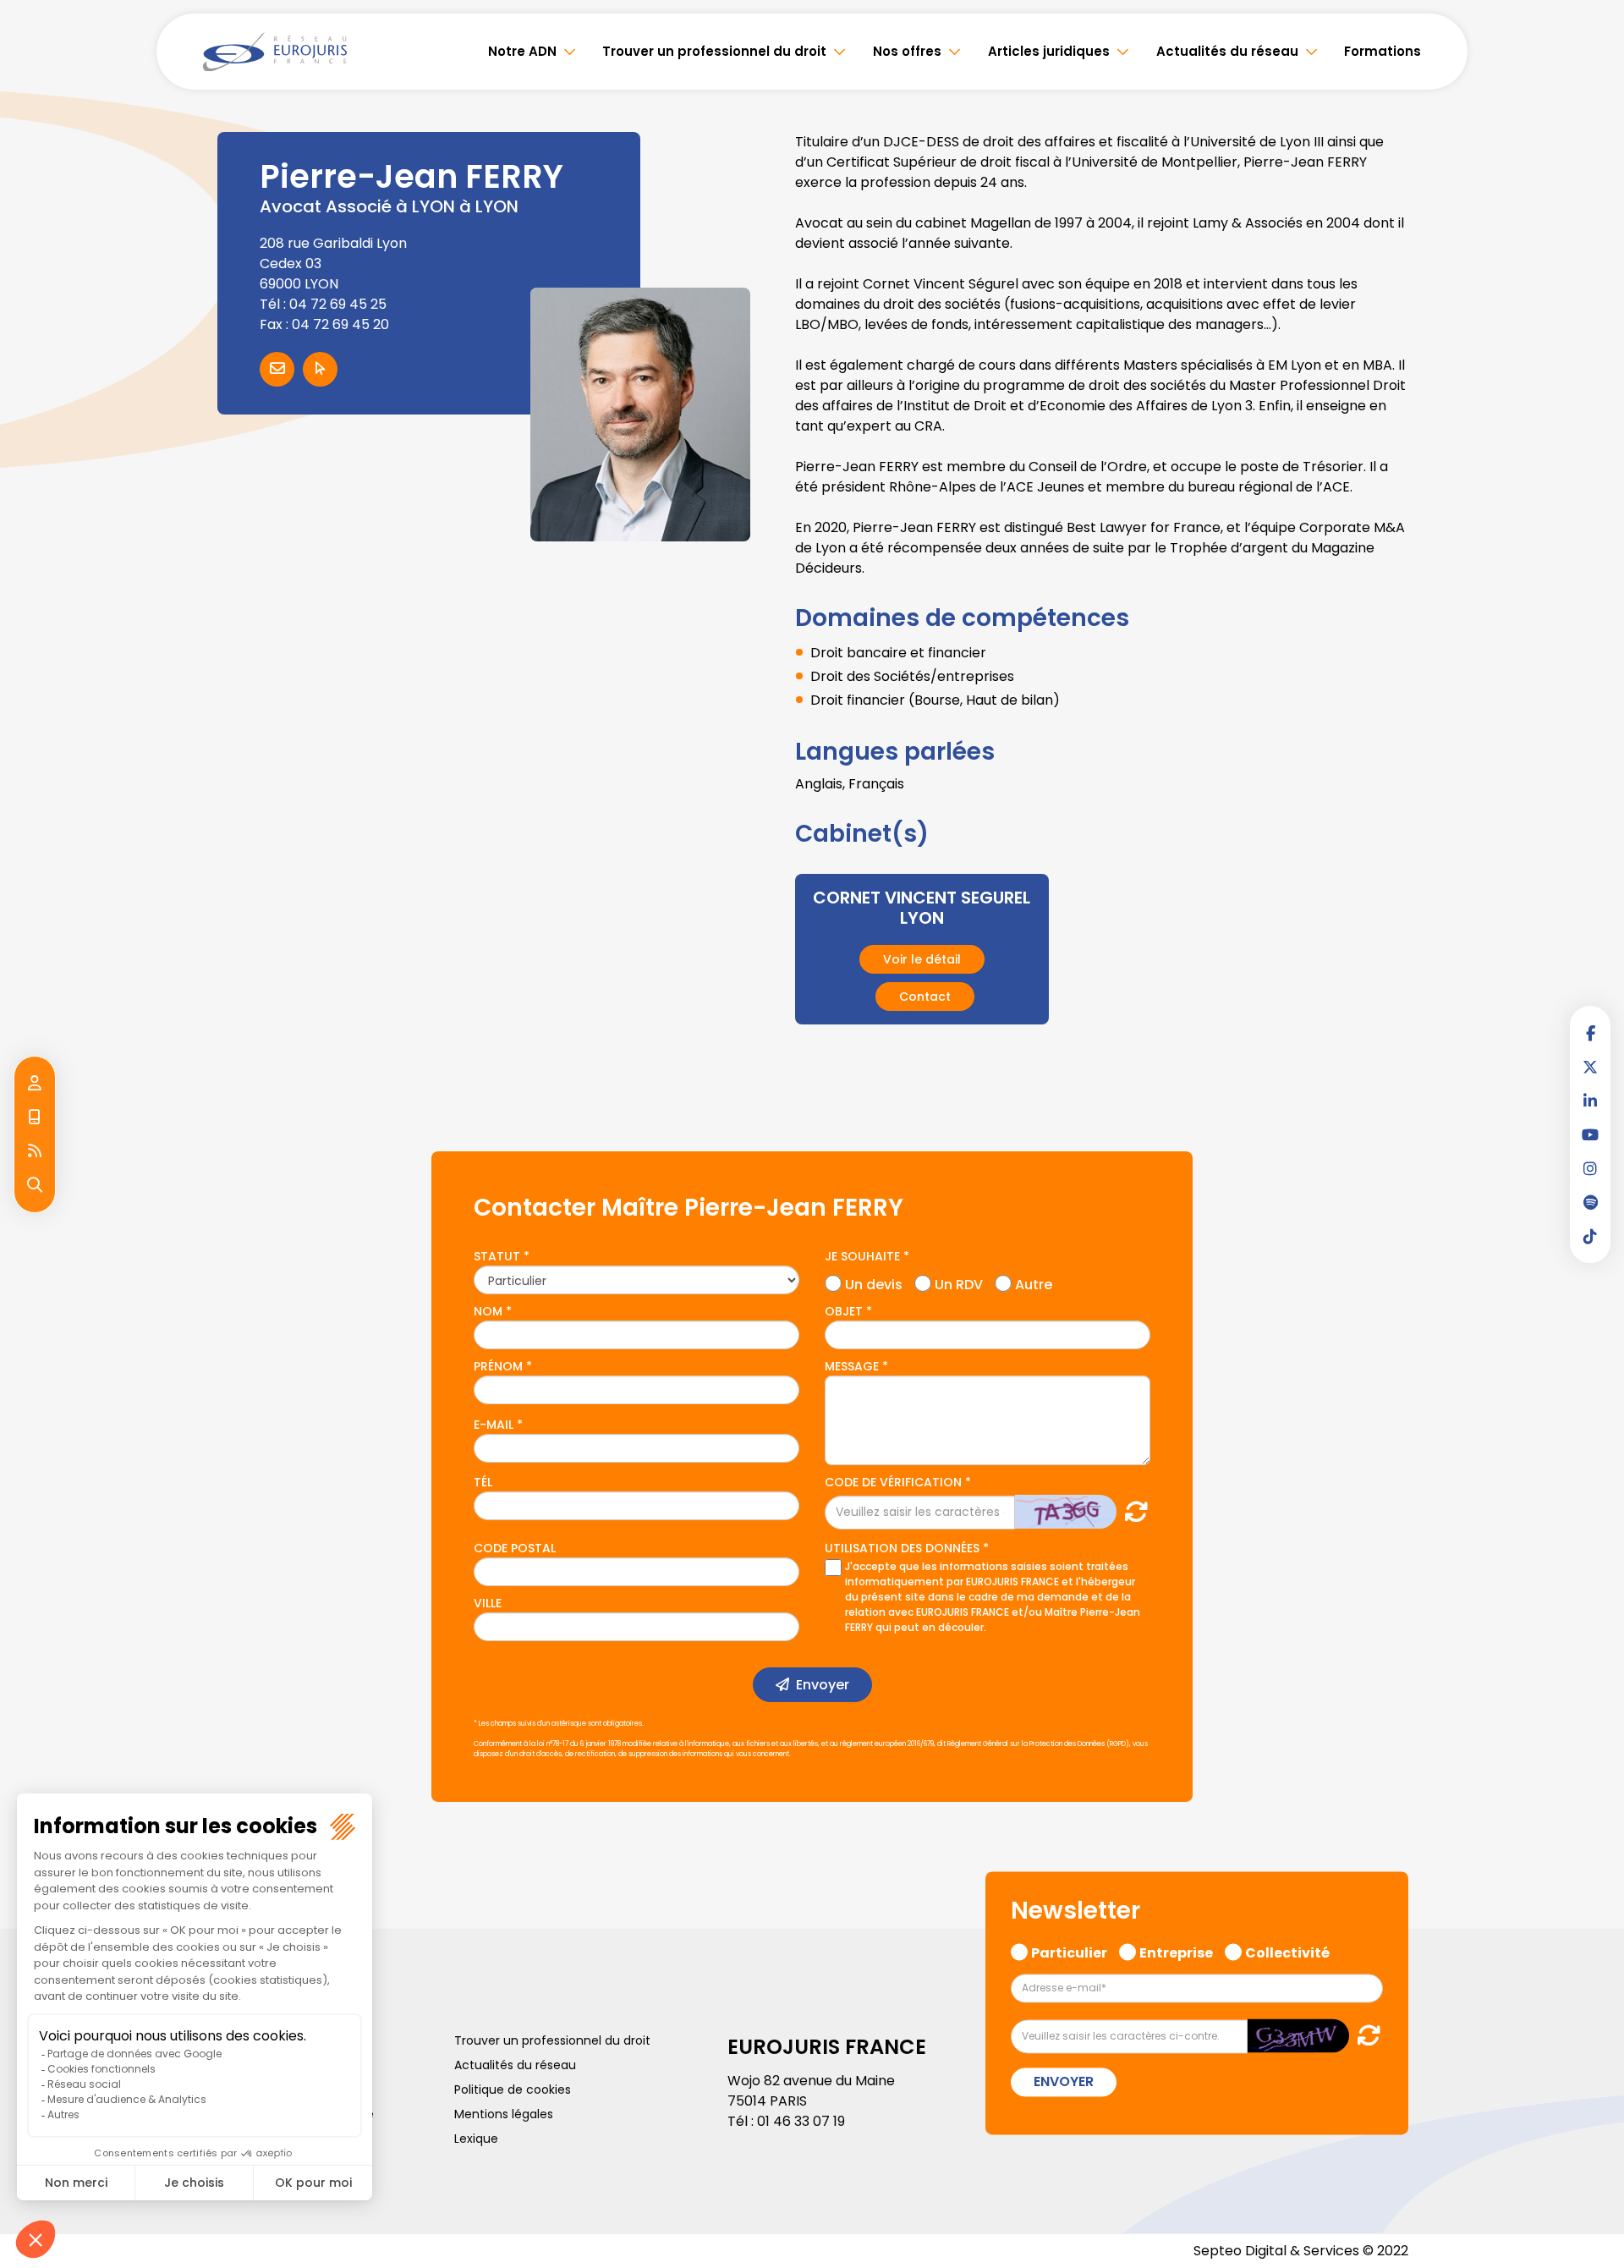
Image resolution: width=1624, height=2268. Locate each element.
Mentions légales (504, 2114)
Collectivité (1287, 1952)
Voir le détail (922, 959)
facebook (1590, 1033)
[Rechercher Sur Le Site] (35, 1185)
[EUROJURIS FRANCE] (275, 52)
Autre (1034, 1282)
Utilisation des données (902, 1548)
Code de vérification (893, 1482)
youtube (1590, 1134)
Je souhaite (862, 1256)
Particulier (1069, 1952)
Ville (488, 1603)
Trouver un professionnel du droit (714, 51)
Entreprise (1176, 1952)
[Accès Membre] (35, 1084)
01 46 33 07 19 (801, 2121)
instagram (1590, 1168)
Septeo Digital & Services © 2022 (1301, 2251)
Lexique (476, 2139)
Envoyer (823, 1685)
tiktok (1590, 1236)
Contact (925, 997)
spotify (1590, 1202)
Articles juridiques (1049, 51)
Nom (488, 1311)
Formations (1383, 51)
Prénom (498, 1366)
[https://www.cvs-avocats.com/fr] (320, 369)
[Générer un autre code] (1131, 1511)
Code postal (515, 1548)
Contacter (277, 369)
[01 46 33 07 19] (35, 1118)
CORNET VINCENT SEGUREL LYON (922, 908)
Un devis (874, 1282)
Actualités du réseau (1227, 51)
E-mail (494, 1425)
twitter (1590, 1067)
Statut (497, 1256)
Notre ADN (522, 51)
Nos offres (907, 51)
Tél (483, 1482)
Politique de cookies (513, 2090)
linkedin (1590, 1101)
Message (852, 1366)
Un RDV (959, 1282)
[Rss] (35, 1151)
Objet (844, 1311)
